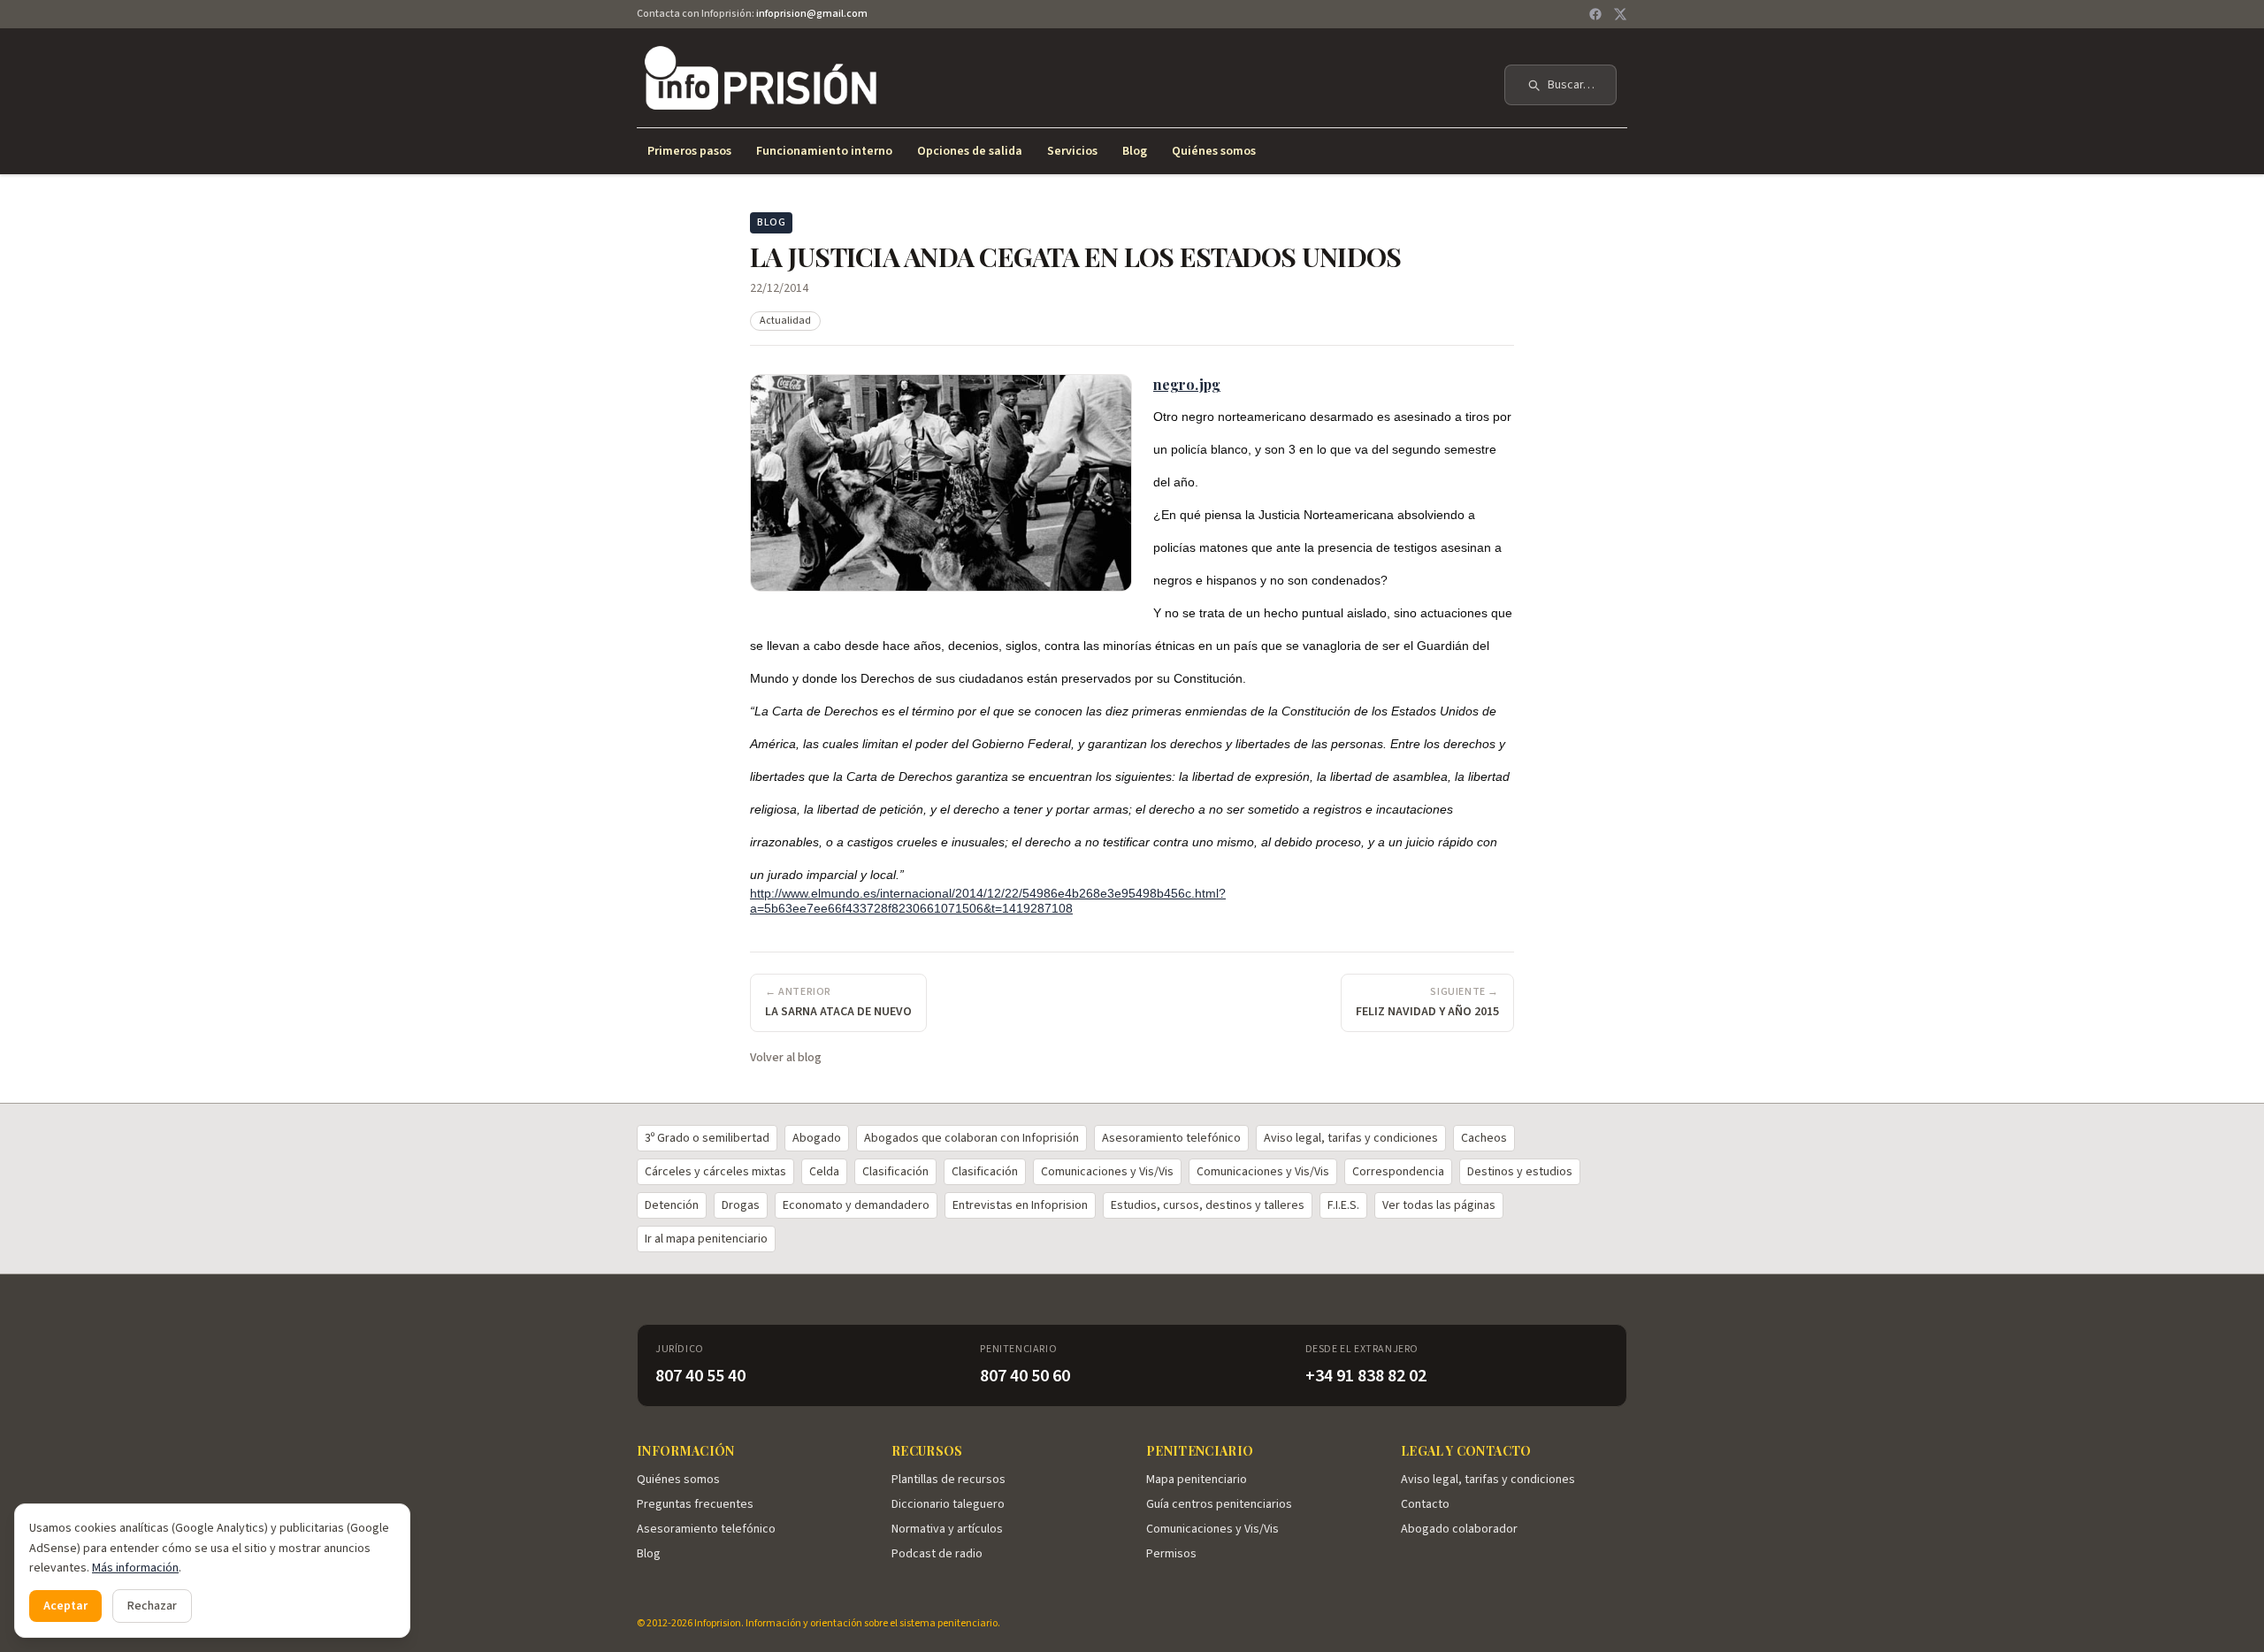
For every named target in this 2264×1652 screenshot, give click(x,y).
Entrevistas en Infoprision (1020, 1205)
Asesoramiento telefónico (1171, 1138)
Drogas (741, 1205)
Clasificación (895, 1172)
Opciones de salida (970, 151)
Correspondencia (1398, 1172)
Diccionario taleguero (948, 1504)
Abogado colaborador (1459, 1529)
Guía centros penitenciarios (1219, 1504)
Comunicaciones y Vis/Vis (1107, 1172)
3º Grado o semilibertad (707, 1138)
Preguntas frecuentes (695, 1504)
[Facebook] (1595, 14)
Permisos (1171, 1554)
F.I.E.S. (1343, 1205)
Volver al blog (786, 1058)
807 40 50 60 (1025, 1376)
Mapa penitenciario (1197, 1480)
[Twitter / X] (1620, 14)
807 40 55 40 (700, 1376)
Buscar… (1571, 85)
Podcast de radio (937, 1554)
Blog (1135, 151)
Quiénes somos (1214, 151)
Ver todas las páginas (1439, 1205)
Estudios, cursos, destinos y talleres (1208, 1205)
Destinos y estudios (1520, 1172)
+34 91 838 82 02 (1366, 1376)
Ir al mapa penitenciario (706, 1239)
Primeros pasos (689, 151)
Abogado (817, 1138)
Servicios (1072, 151)
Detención (672, 1205)
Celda (824, 1172)
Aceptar (65, 1606)
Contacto (1425, 1504)
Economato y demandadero (856, 1205)
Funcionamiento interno (824, 151)
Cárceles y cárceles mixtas (715, 1172)
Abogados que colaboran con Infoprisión (971, 1138)
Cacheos (1484, 1138)
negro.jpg (1187, 384)
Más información (135, 1568)
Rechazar (152, 1606)
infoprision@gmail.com (812, 14)
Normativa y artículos (947, 1529)
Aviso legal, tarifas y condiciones (1351, 1138)
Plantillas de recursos (948, 1480)
